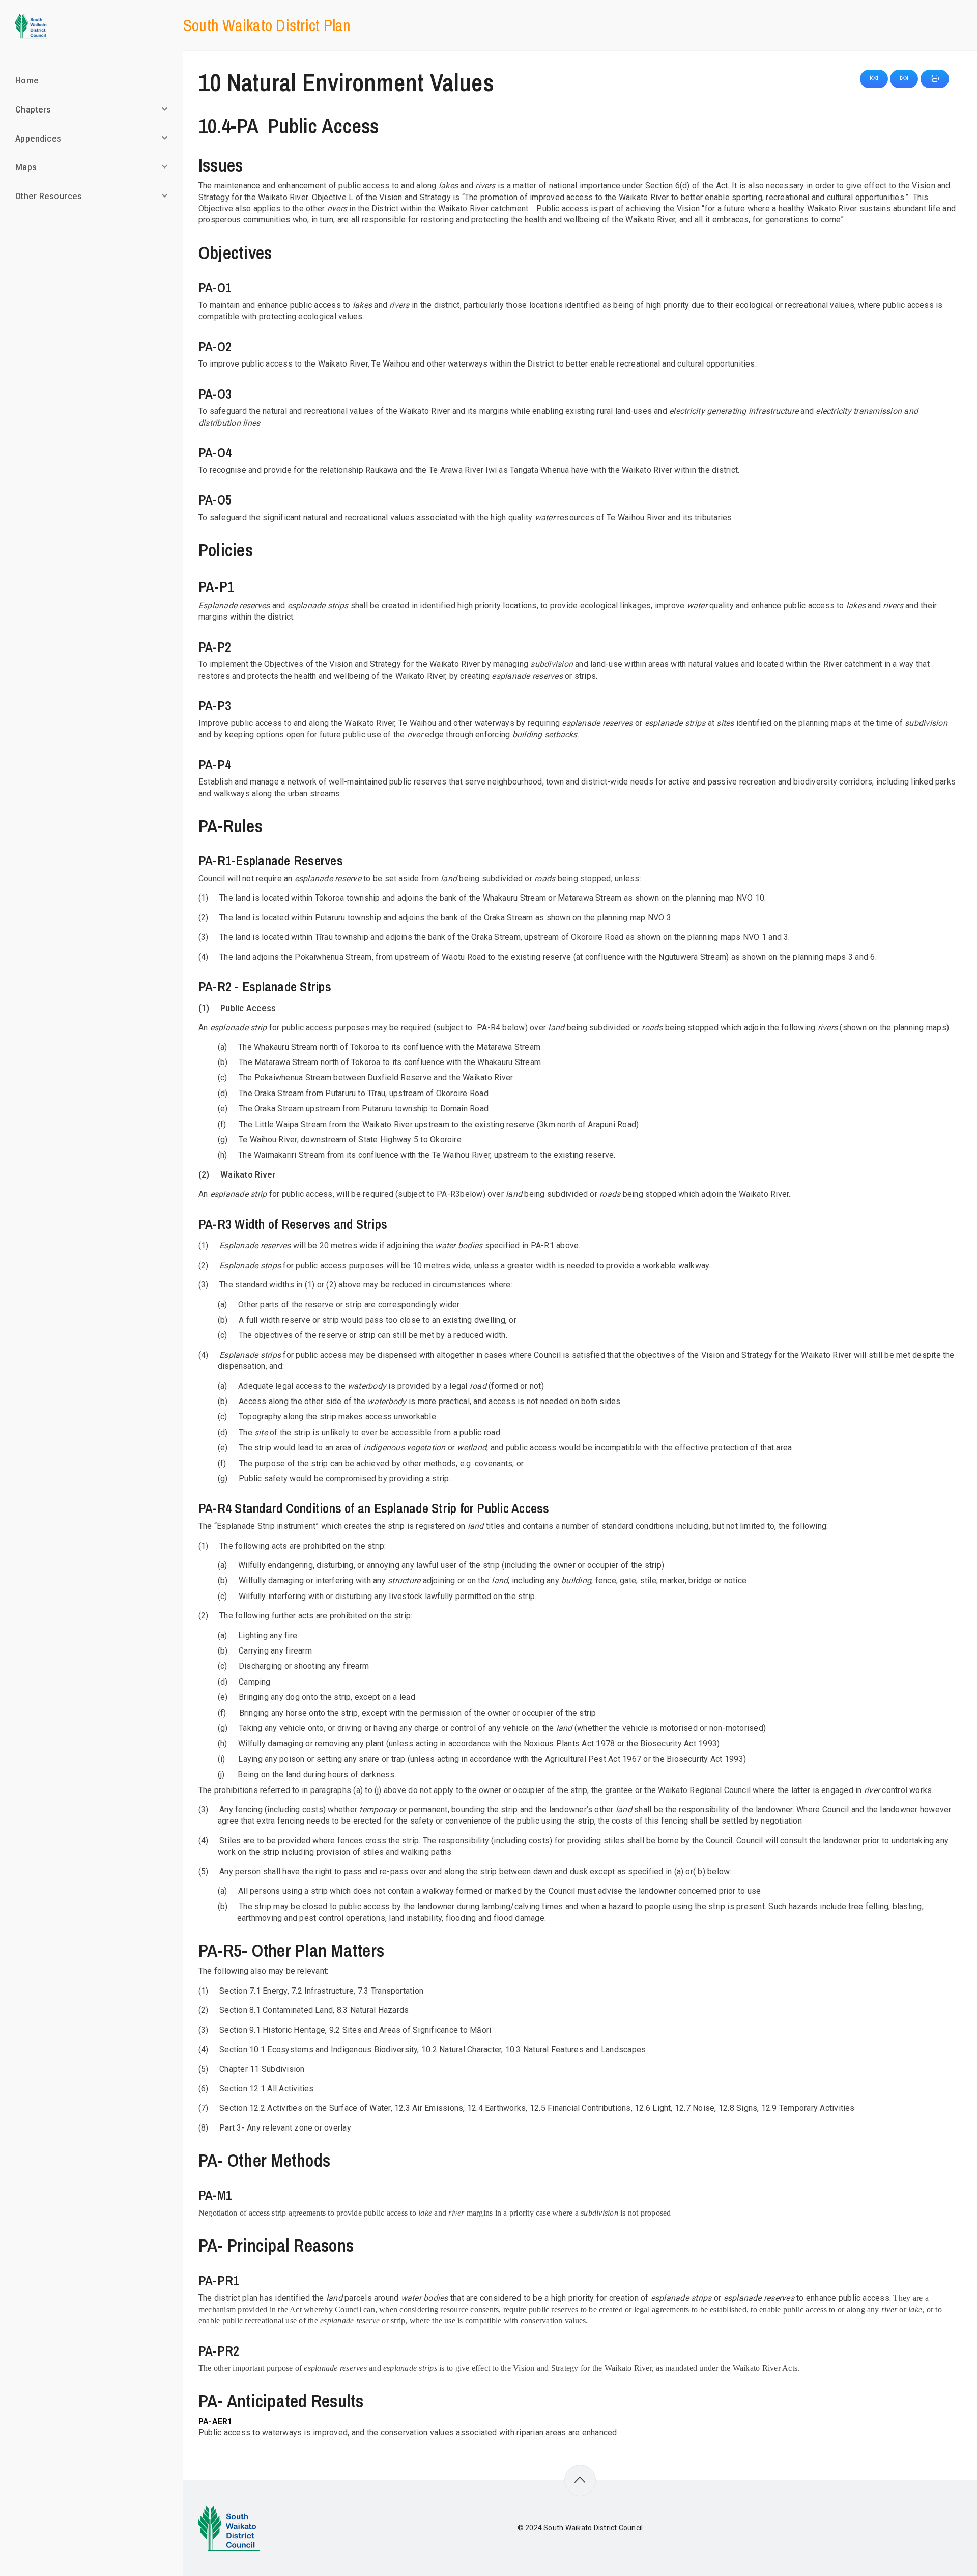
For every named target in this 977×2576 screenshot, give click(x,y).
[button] (874, 79)
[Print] (935, 79)
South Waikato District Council (593, 2528)
